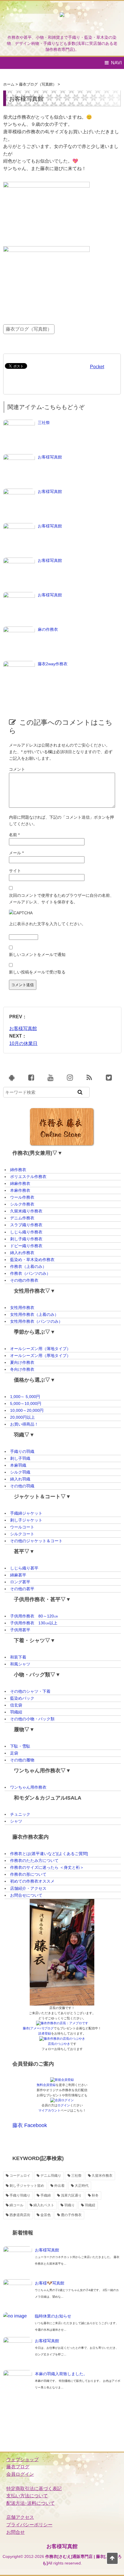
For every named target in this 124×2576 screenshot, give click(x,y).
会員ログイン (20, 2474)
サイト (15, 871)
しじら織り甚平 (24, 1568)
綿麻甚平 (18, 1575)
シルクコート (22, 1534)
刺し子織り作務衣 (26, 1239)
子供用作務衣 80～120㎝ (34, 1616)
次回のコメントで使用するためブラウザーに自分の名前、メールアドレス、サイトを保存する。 (61, 899)
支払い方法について (27, 2496)
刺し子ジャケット (26, 1520)
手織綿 (46, 2195)
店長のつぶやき (59, 2044)
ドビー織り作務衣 (26, 1246)
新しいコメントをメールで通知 (37, 955)
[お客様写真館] (19, 457)
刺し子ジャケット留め (27, 2186)
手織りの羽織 (22, 1451)
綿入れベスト (44, 2205)
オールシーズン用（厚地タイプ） (40, 1356)
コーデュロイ (20, 2176)
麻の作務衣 (48, 629)
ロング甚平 (20, 1582)
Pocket (97, 367)
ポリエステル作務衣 (28, 1177)
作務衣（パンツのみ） (30, 1273)
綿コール (16, 2205)
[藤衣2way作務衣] (19, 664)
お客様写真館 (50, 457)
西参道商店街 (20, 2215)
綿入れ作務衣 (22, 1253)
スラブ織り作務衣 (26, 1225)
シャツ (16, 1821)
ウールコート (22, 1527)
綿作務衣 (18, 1170)
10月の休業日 (23, 1043)
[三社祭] (19, 423)
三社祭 (44, 423)
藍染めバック (22, 1698)
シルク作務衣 (22, 1204)
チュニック (20, 1814)
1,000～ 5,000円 (25, 1397)
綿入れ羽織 (20, 1479)
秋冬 (95, 2195)
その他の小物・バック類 (32, 1719)
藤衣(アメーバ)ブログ (38, 2028)
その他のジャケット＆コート (36, 1541)
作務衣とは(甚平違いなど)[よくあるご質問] (49, 1854)
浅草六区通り (71, 2195)
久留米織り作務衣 (26, 1211)
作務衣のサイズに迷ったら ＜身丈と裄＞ (47, 1867)
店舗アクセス (20, 2517)
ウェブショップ (22, 2460)
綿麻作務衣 (20, 1183)
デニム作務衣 (22, 1218)
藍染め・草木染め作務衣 (32, 1260)
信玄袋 (16, 1705)
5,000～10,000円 (26, 1403)
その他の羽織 (22, 1486)
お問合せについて (26, 1895)
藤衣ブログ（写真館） (29, 329)
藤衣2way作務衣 (53, 664)
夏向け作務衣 (22, 1362)
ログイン (64, 2105)
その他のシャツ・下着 (30, 1691)
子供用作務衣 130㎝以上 (34, 1623)
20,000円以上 (22, 1417)
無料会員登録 (46, 2085)
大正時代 (82, 2186)
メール (16, 853)
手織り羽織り (20, 2195)
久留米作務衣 (102, 2176)
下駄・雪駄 (20, 1746)
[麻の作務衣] (19, 629)
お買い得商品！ (24, 1424)
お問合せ (16, 2532)
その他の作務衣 (24, 1280)
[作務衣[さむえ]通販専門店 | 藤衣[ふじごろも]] (62, 20)
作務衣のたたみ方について (34, 1860)
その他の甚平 (22, 1589)
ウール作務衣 (22, 1197)
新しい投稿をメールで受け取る (37, 972)
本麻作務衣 (20, 1190)
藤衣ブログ (18, 2467)
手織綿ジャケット (26, 1513)
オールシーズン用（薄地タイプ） (40, 1349)
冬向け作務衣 (22, 1369)
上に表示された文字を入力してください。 (47, 924)
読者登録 (45, 2033)
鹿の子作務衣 (71, 2215)
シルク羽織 (20, 1472)
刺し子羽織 (20, 1458)
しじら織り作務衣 (26, 1232)
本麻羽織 (18, 1465)
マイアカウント (49, 2110)
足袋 (14, 1753)
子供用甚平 (20, 1630)
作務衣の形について (28, 1874)
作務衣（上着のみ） (28, 1266)
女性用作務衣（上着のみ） (34, 1314)
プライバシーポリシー (29, 2525)
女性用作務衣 (22, 1308)
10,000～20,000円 (27, 1410)
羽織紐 (16, 1712)
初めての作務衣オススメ (32, 1881)
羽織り (69, 2205)
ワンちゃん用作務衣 (28, 1787)
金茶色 (46, 2215)
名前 (14, 835)
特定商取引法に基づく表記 (34, 2489)
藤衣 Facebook (30, 2125)
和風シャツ (20, 1664)
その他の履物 (22, 1760)
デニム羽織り (51, 2176)
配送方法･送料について (31, 2503)
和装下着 (18, 1657)
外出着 (59, 2186)
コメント (17, 769)
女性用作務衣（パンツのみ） (36, 1321)
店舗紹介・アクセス (28, 1888)
